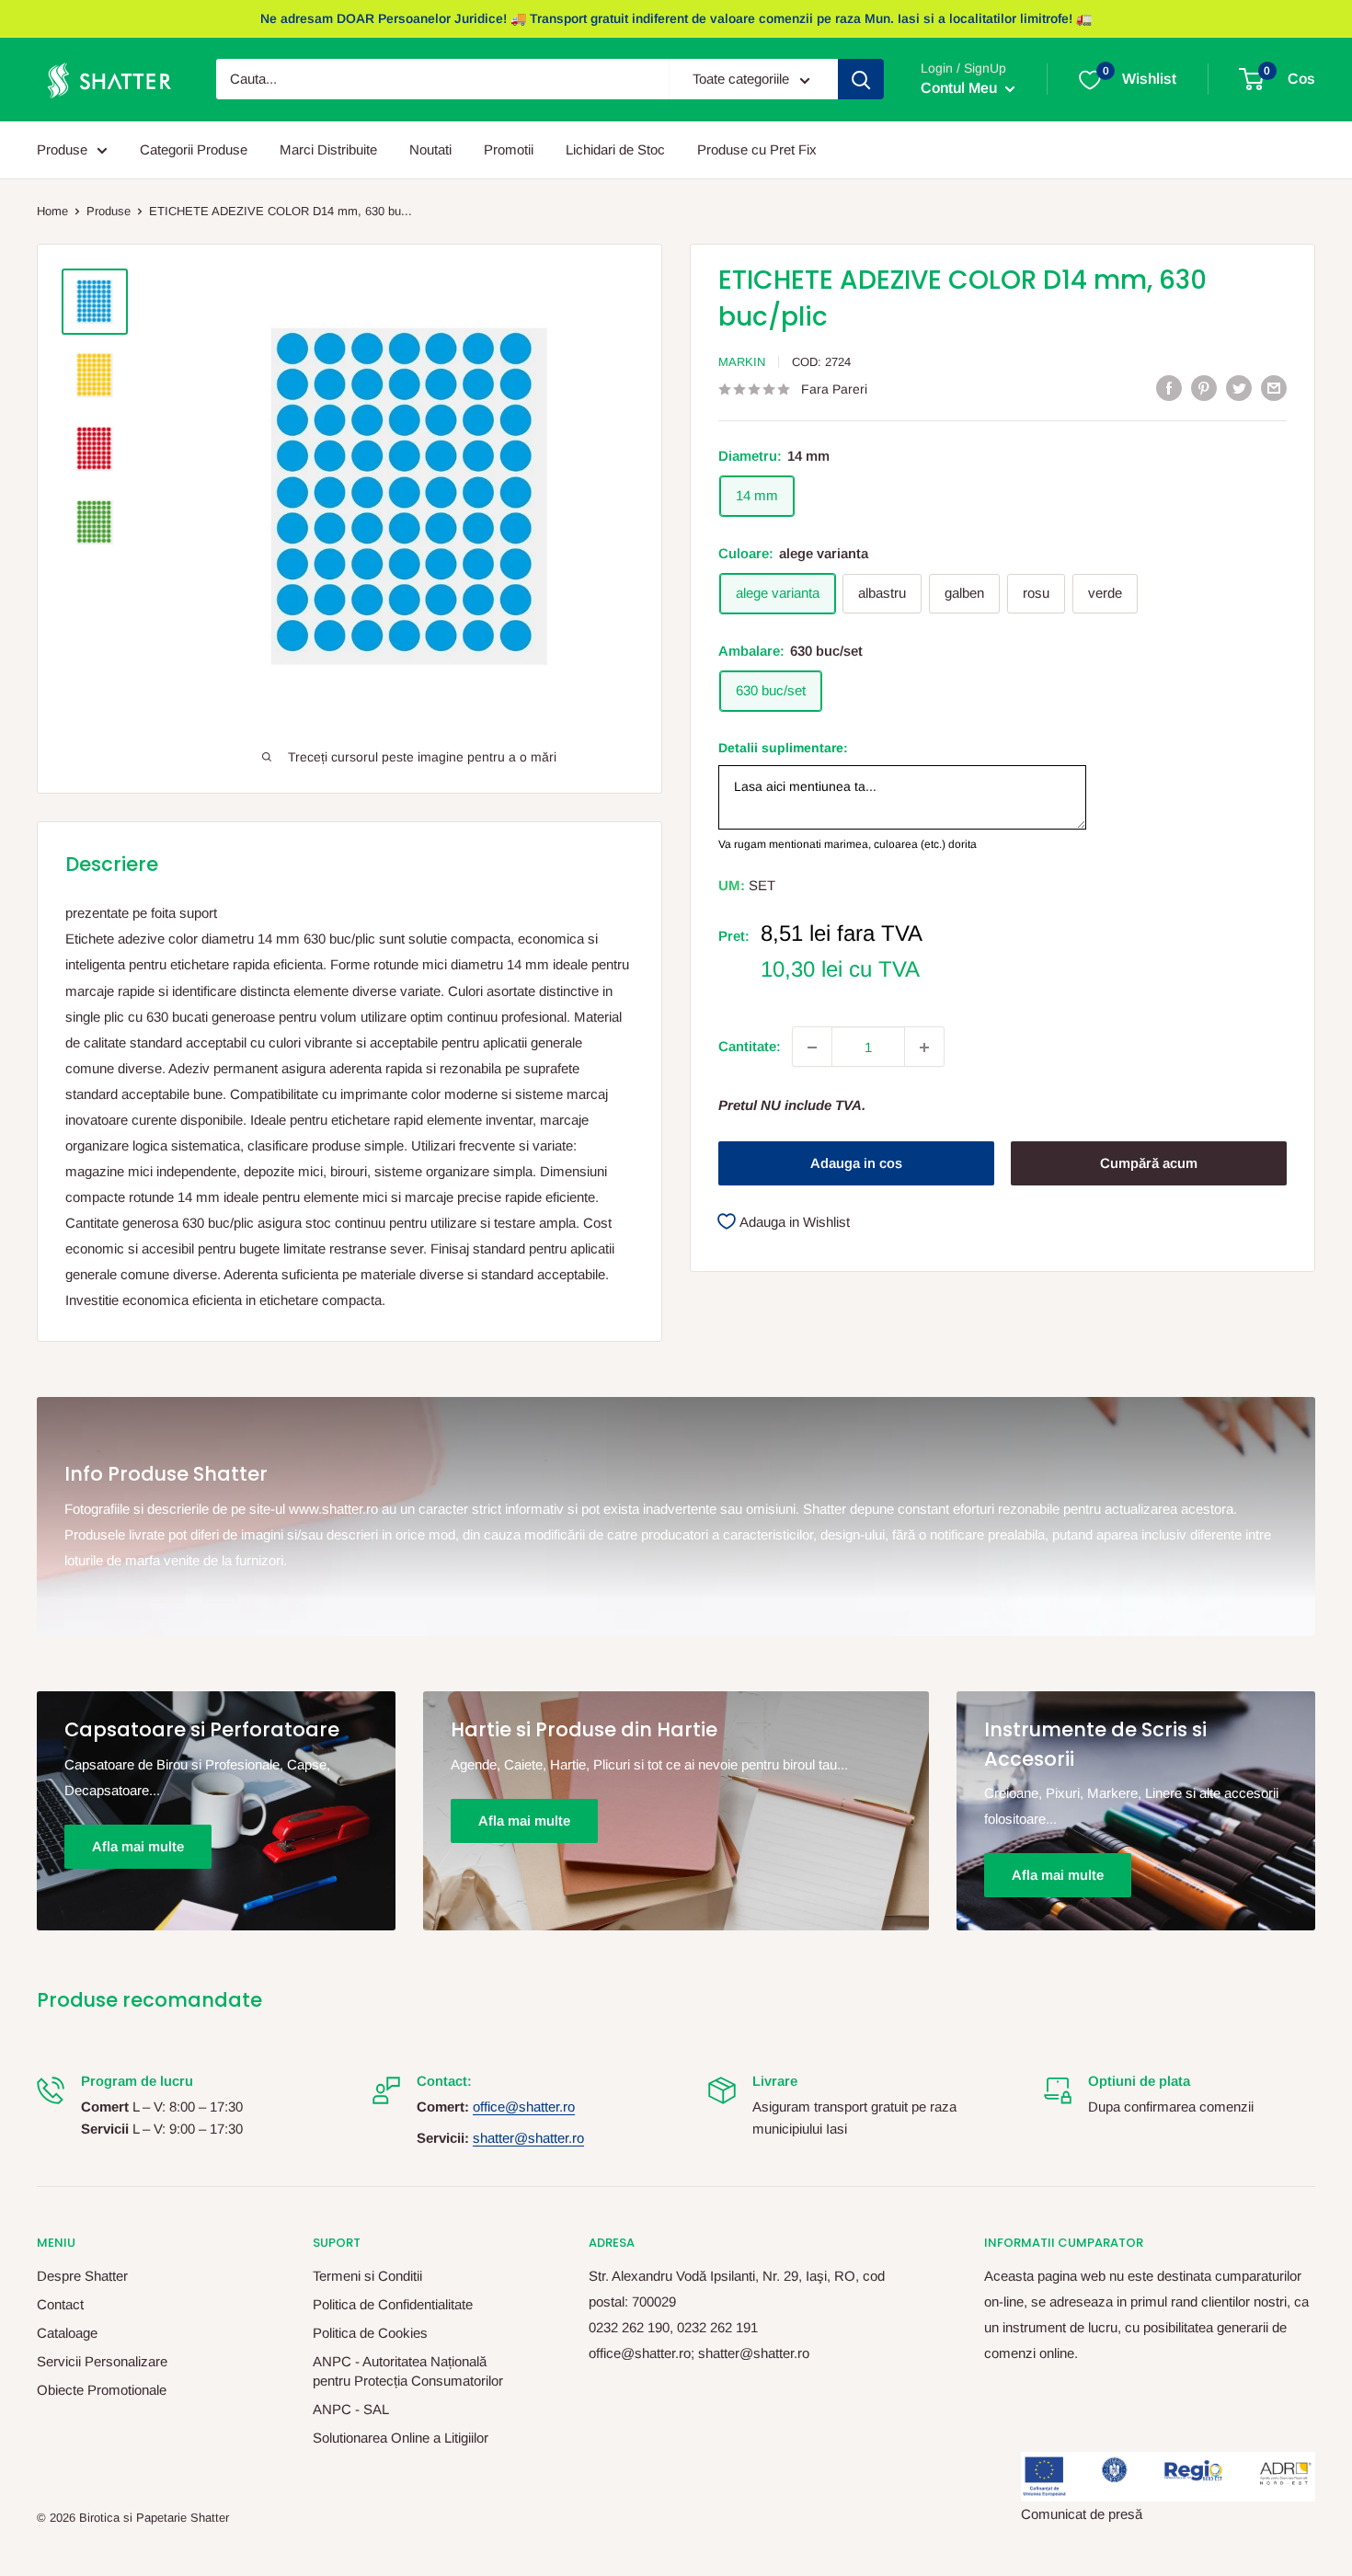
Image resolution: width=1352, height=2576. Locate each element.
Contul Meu (961, 89)
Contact (60, 2304)
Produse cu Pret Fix (757, 149)
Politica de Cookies (370, 2333)
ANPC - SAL (351, 2409)
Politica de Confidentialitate (393, 2304)
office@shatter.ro (524, 2107)
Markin (742, 362)
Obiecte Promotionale (102, 2390)
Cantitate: (750, 1047)
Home (52, 211)
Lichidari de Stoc (615, 149)
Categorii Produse (194, 149)
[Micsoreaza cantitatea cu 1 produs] (812, 1048)
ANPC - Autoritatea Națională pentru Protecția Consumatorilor (408, 2371)
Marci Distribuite (328, 149)
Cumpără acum (1149, 1164)
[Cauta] (861, 80)
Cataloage (67, 2333)
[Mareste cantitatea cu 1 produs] (924, 1048)
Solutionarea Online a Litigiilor (401, 2438)
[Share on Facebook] (1169, 388)
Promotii (509, 149)
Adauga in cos (856, 1164)
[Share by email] (1274, 388)
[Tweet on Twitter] (1239, 388)
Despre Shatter (82, 2276)
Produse (62, 149)
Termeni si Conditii (367, 2276)
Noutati (430, 149)
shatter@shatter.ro (528, 2138)
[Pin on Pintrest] (1204, 388)
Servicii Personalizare (102, 2361)
